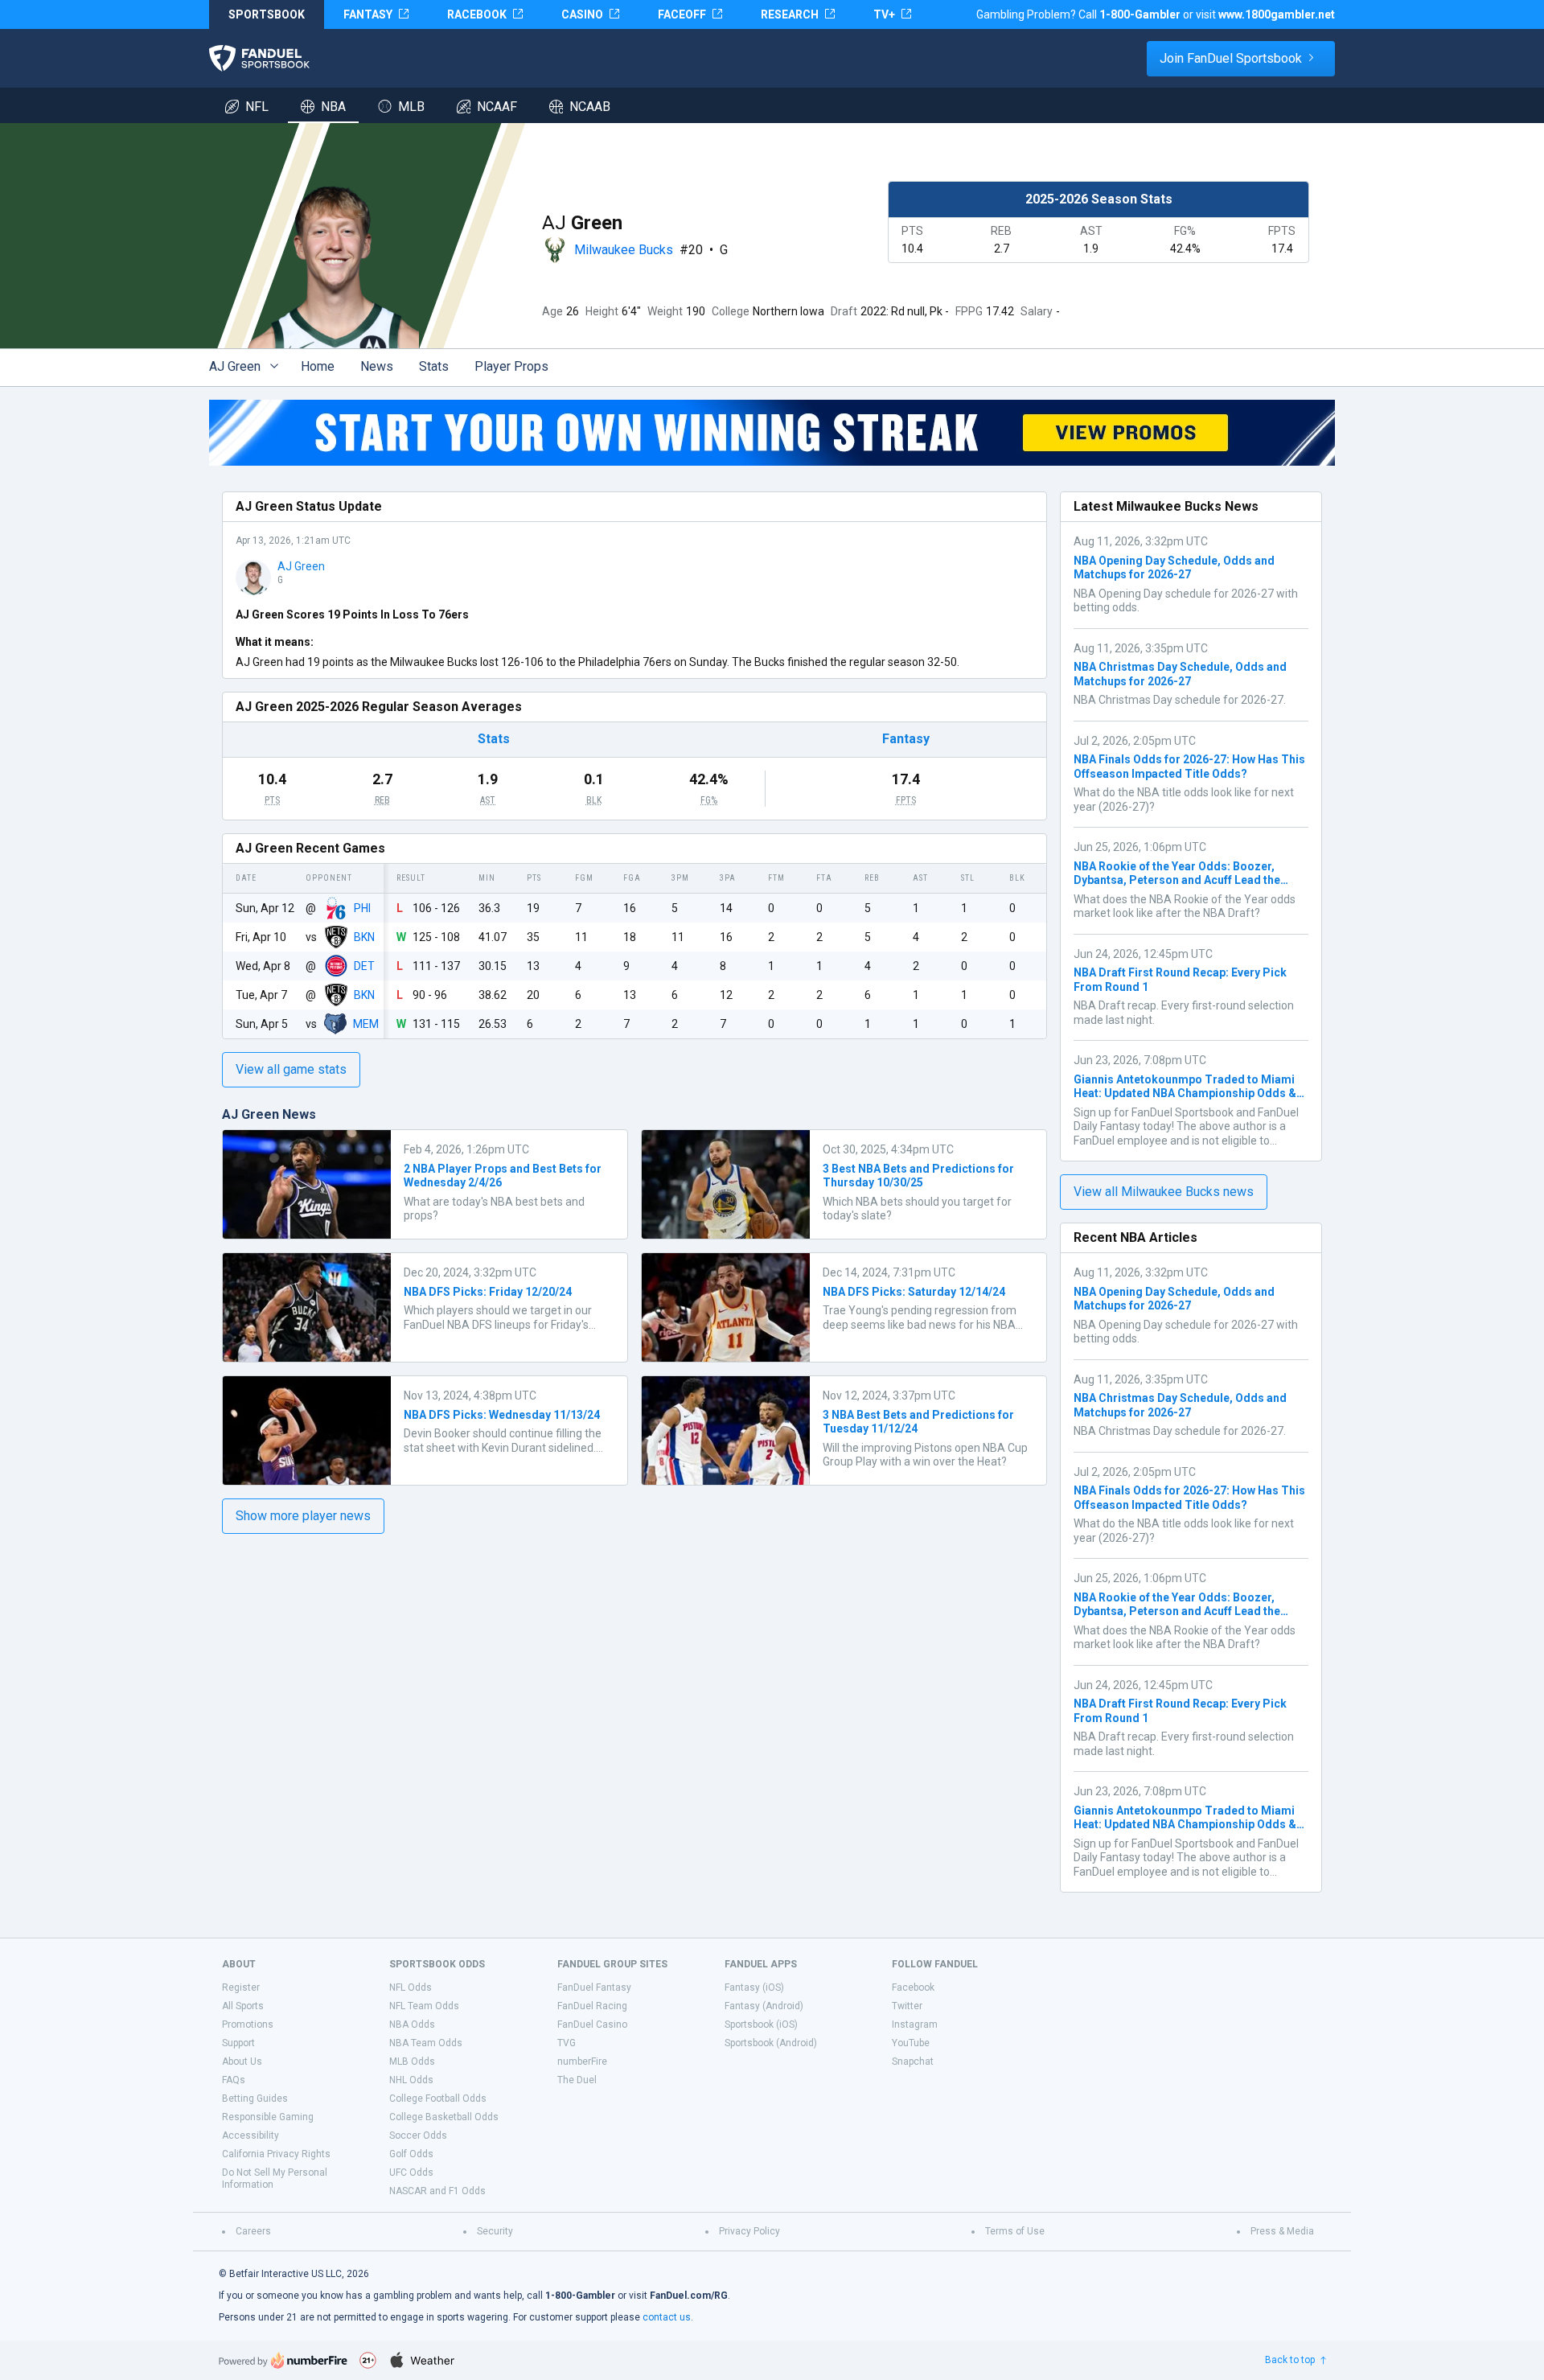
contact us (667, 2317)
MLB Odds (412, 2061)
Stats (434, 366)
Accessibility (250, 2135)
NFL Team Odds (424, 2006)
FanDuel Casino (592, 2024)
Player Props (511, 366)
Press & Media (1282, 2231)
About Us (242, 2061)
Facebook (913, 1987)
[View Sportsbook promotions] (772, 433)
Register (241, 1987)
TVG (567, 2043)
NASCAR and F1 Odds (437, 2191)
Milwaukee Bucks (624, 250)
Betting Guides (255, 2098)
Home (318, 366)
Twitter (907, 2006)
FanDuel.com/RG (689, 2296)
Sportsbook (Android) (771, 2043)
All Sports (243, 2006)
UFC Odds (411, 2172)
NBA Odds (412, 2024)
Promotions (248, 2024)
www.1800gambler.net (1277, 14)
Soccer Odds (418, 2135)
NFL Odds (411, 1987)
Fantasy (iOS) (754, 1987)
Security (495, 2231)
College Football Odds (438, 2098)
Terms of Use (1015, 2231)
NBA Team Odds (426, 2043)
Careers (253, 2231)
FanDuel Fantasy (594, 1987)
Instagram (915, 2024)
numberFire (582, 2061)
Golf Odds (411, 2154)
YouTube (911, 2043)
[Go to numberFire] (283, 2360)
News (377, 366)
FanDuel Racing (592, 2006)
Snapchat (913, 2061)
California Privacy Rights (276, 2154)
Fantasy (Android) (764, 2006)
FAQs (234, 2080)
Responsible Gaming (268, 2117)
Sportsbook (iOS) (761, 2024)
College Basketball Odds (444, 2117)
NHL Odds (411, 2080)
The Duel (577, 2080)
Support (238, 2043)
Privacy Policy (749, 2231)
